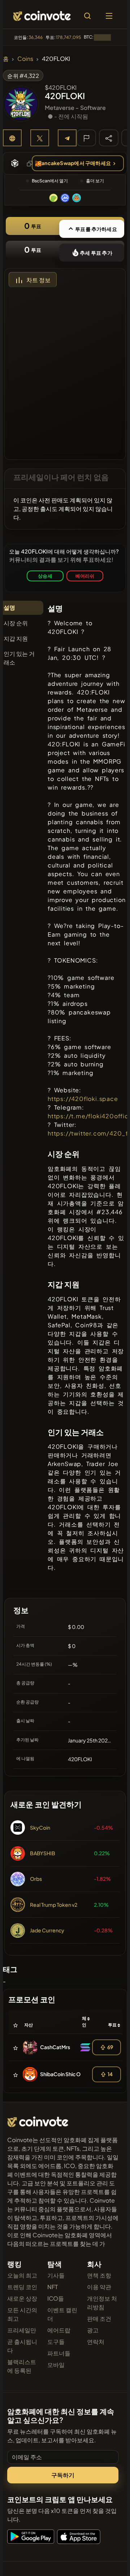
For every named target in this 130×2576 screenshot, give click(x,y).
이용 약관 (99, 2287)
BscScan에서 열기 (50, 181)
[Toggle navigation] (109, 16)
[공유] (109, 138)
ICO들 (56, 2298)
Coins (25, 59)
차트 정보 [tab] (38, 280)
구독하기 (63, 2475)
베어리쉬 (85, 576)
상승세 (45, 576)
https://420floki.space (83, 1099)
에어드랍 (59, 2330)
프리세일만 (22, 2330)
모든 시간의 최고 (22, 2314)
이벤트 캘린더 (62, 2314)
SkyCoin (40, 1827)
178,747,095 (68, 37)
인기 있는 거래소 (19, 658)
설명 (9, 607)
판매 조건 (99, 2319)
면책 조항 (99, 2275)
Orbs (36, 1879)
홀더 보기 (95, 181)
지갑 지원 (16, 638)
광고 (93, 2330)
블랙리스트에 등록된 (22, 2366)
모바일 (56, 2365)
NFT (53, 2287)
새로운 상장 (22, 2298)
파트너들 (59, 2353)
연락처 (96, 2342)
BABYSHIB (43, 1853)
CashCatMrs (55, 2047)
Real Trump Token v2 (54, 1905)
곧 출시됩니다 (22, 2346)
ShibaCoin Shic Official (67, 2074)
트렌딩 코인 (22, 2287)
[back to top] (109, 2560)
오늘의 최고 (22, 2275)
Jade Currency (47, 1930)
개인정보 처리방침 (102, 2303)
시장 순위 (16, 623)
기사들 (56, 2275)
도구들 (56, 2342)
